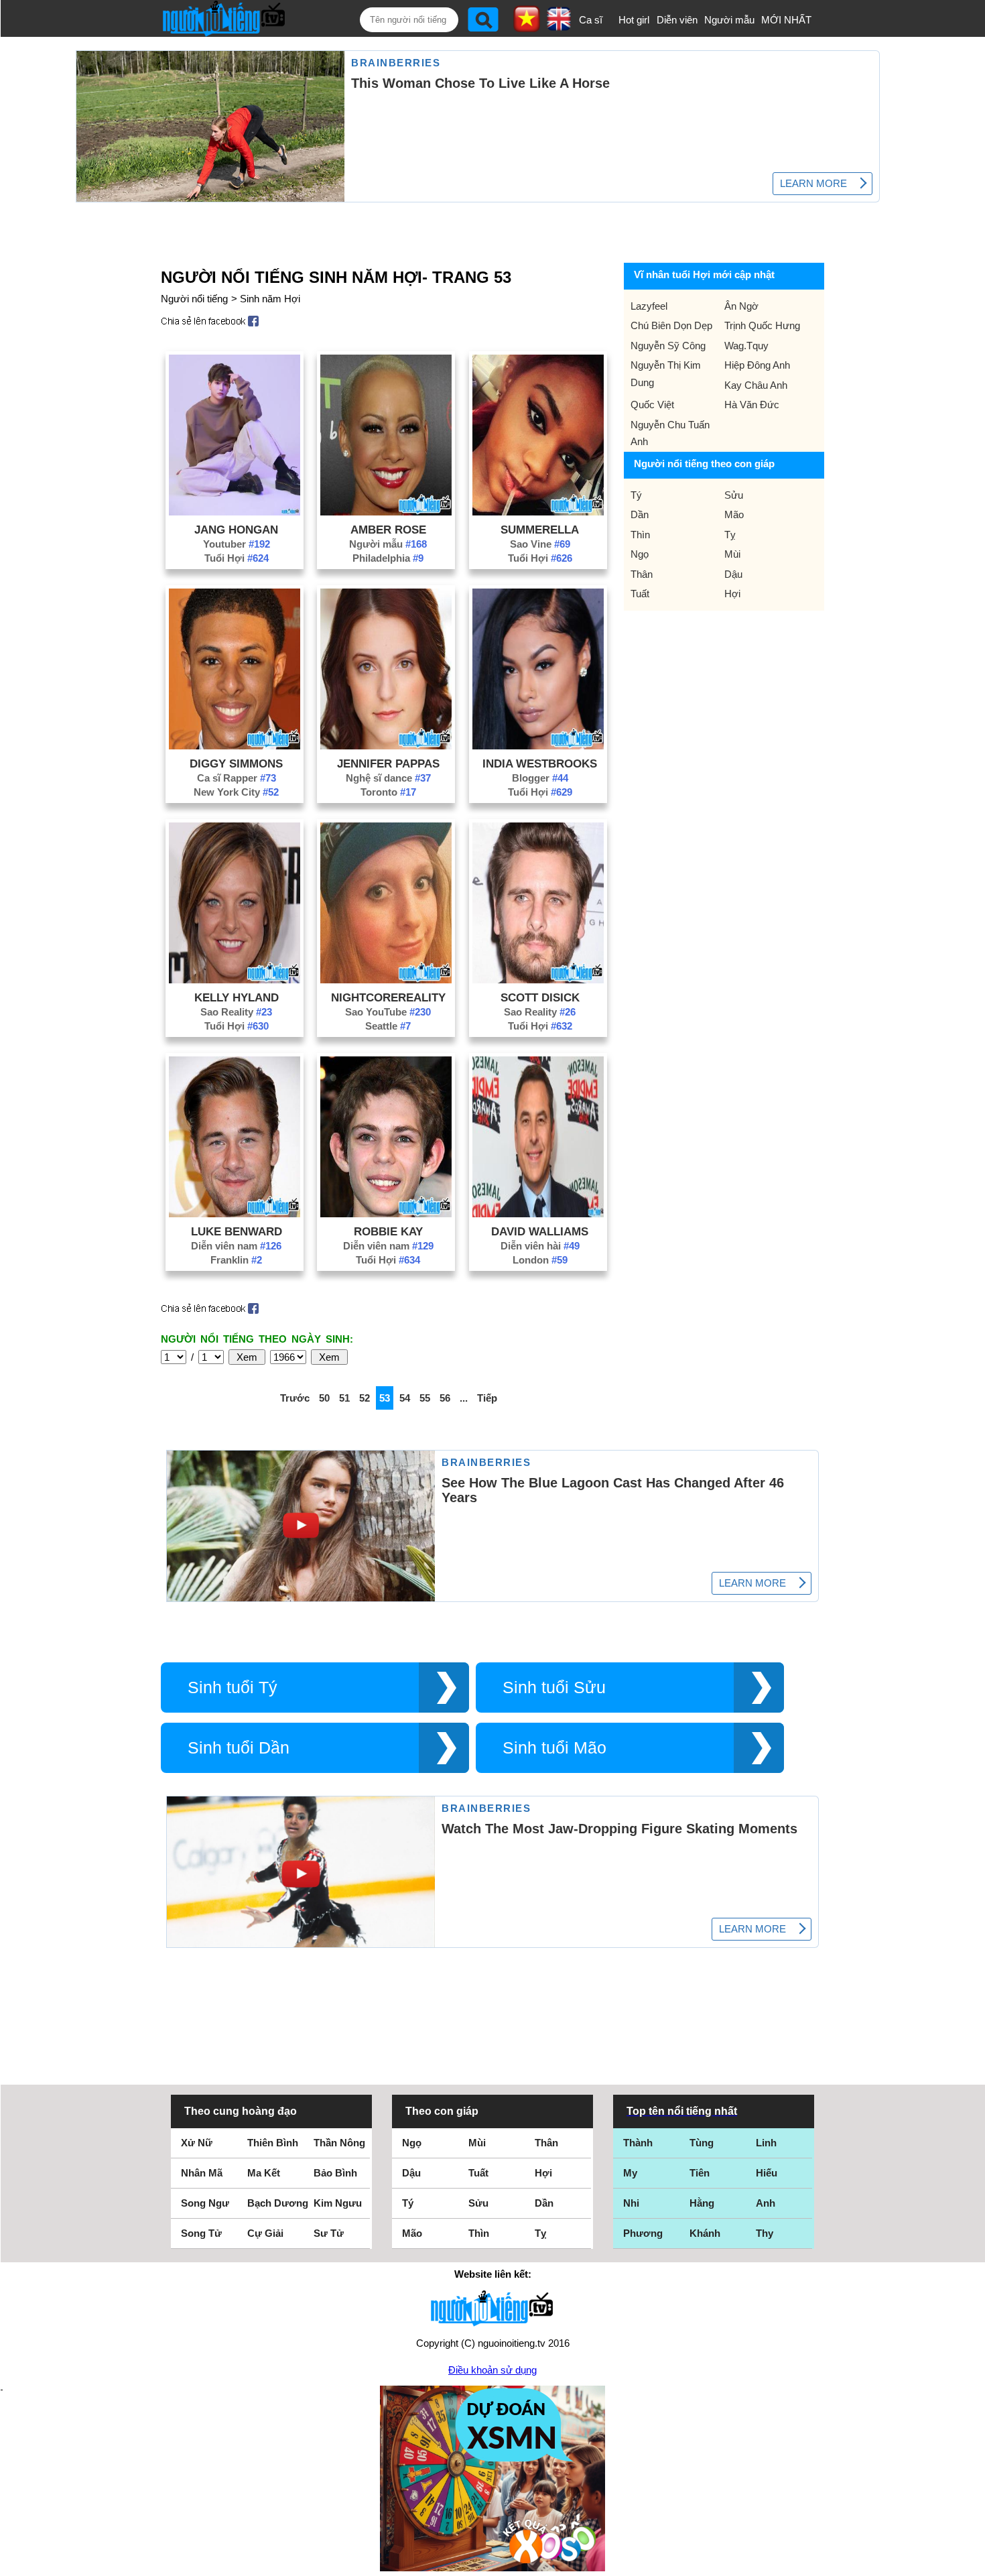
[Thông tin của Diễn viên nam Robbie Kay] (386, 1214)
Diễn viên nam (236, 1246)
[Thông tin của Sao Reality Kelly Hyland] (235, 980)
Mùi (732, 554)
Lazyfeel (649, 306)
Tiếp (487, 1398)
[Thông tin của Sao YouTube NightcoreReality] (386, 980)
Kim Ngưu (338, 2203)
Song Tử (201, 2233)
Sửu (734, 495)
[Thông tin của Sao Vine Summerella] (538, 512)
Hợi (732, 594)
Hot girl (634, 20)
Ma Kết (264, 2173)
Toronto (388, 792)
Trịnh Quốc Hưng (762, 325)
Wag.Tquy (746, 346)
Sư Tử (329, 2233)
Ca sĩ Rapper (237, 778)
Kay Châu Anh (756, 385)
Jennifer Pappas (388, 763)
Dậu (733, 574)
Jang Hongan (236, 530)
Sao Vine (540, 544)
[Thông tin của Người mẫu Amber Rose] (386, 512)
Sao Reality (236, 1012)
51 (344, 1398)
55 (425, 1398)
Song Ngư (205, 2203)
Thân (642, 574)
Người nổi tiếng (194, 299)
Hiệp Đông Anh (757, 365)
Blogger (540, 778)
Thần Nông (339, 2143)
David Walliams (540, 1231)
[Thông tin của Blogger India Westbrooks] (538, 746)
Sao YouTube (388, 1012)
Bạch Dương (278, 2203)
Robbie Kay (388, 1231)
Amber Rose (388, 530)
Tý (636, 495)
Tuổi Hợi (237, 558)
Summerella (540, 530)
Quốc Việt (652, 405)
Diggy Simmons (236, 763)
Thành (638, 2143)
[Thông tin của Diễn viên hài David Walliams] (538, 1214)
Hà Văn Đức (752, 405)
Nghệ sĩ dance (388, 778)
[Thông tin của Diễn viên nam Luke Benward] (235, 1214)
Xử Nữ (197, 2143)
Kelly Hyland (237, 997)
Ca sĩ (591, 20)
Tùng (702, 2143)
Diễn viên (677, 20)
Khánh (705, 2233)
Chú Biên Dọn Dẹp (671, 325)
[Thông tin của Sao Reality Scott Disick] (538, 980)
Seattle (388, 1026)
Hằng (702, 2203)
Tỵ (730, 535)
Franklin (236, 1260)
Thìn (640, 535)
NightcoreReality (388, 997)
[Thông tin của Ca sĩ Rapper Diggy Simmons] (235, 746)
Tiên (700, 2173)
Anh (766, 2203)
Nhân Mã (202, 2173)
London (540, 1260)
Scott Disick (540, 997)
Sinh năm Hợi (270, 299)
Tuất (640, 594)
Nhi (631, 2203)
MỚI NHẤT (786, 20)
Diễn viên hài (540, 1246)
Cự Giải (265, 2233)
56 (445, 1398)
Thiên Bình (273, 2143)
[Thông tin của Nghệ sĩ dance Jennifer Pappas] (386, 746)
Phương (643, 2233)
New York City (236, 792)
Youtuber (237, 544)
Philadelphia (388, 558)
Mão (734, 514)
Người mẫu (729, 20)
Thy (765, 2233)
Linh (766, 2143)
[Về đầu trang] (972, 2563)
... (464, 1398)
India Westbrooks (540, 763)
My (630, 2173)
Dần (640, 514)
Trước (295, 1398)
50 (324, 1398)
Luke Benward (237, 1231)
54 (405, 1398)
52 (365, 1398)
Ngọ (640, 554)
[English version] (559, 26)
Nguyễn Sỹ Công (668, 346)
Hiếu (767, 2173)
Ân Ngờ (741, 306)
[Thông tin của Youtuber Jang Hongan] (235, 512)
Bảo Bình (335, 2173)
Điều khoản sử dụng (492, 2370)
